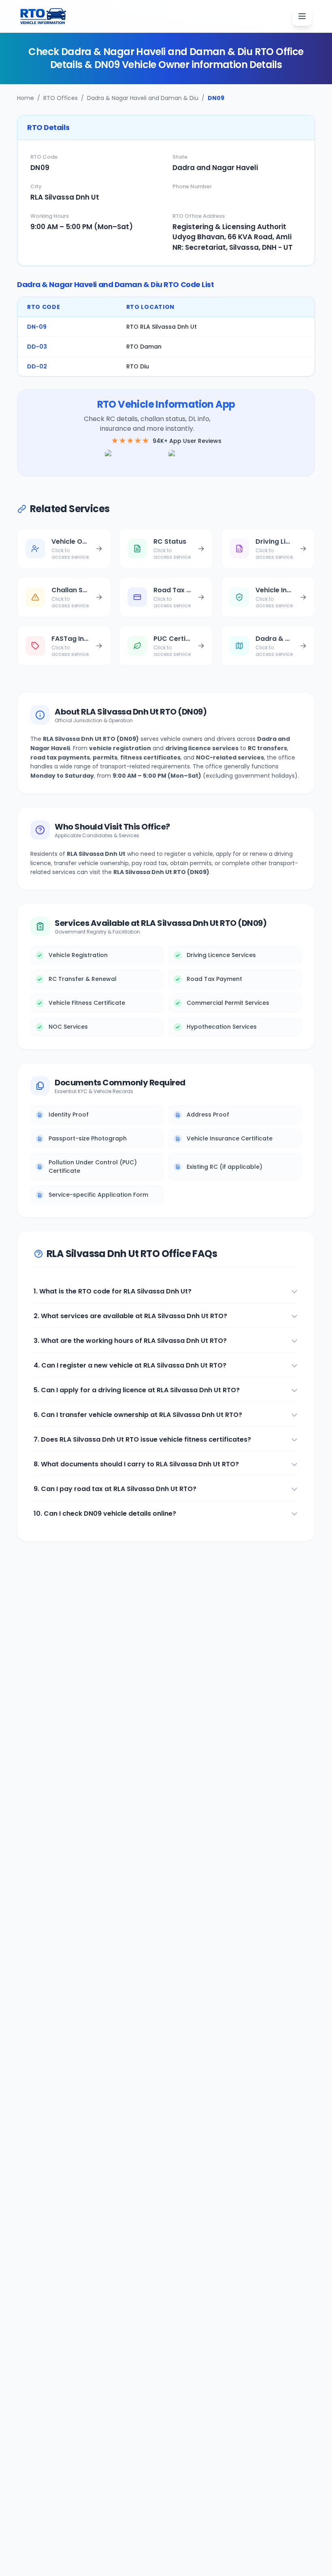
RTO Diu (138, 366)
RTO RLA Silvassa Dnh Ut (162, 327)
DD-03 (37, 347)
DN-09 (37, 327)
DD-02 (37, 366)
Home (26, 98)
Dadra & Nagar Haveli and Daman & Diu (143, 98)
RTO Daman (144, 347)
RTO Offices (61, 98)
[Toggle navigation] (302, 16)
